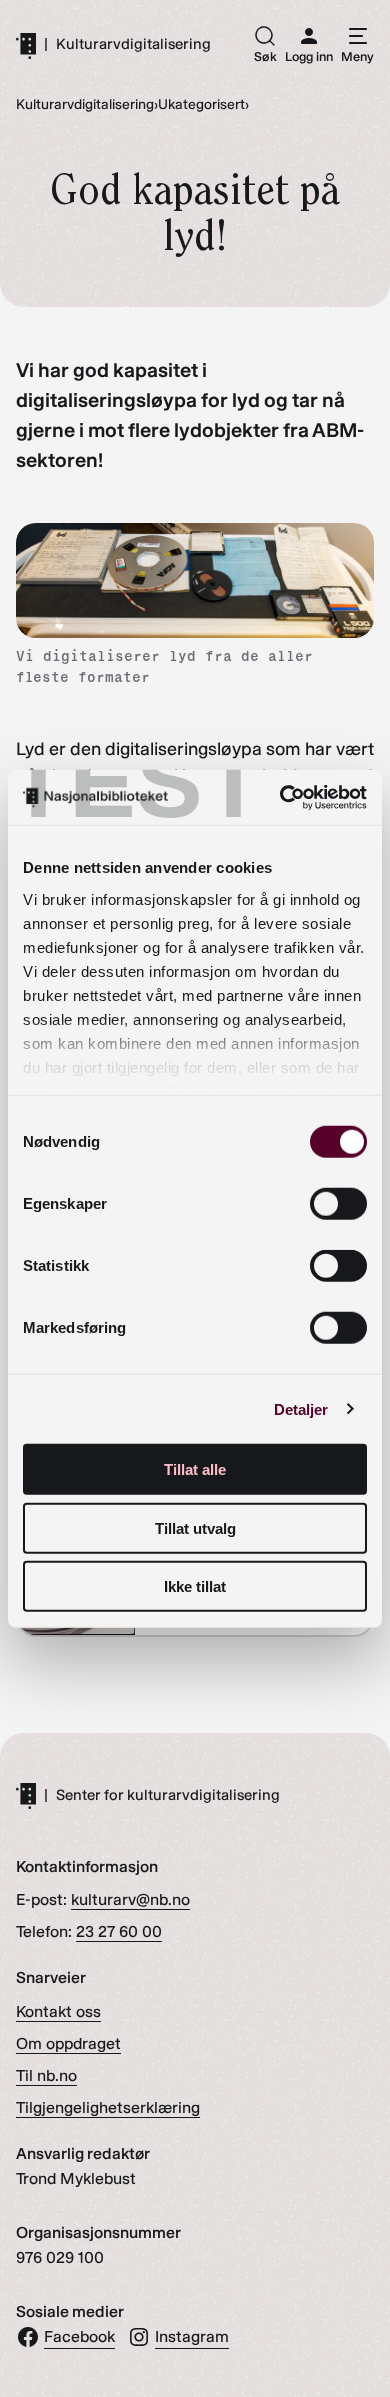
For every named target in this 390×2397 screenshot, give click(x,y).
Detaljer (301, 1408)
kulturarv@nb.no (130, 1899)
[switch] (338, 1204)
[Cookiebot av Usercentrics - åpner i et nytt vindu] (280, 797)
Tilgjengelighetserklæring (108, 2107)
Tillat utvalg (195, 1527)
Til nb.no (46, 2075)
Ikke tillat (195, 1586)
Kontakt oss (58, 2011)
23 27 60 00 (119, 1931)
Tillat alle (195, 1469)
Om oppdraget (68, 2043)
